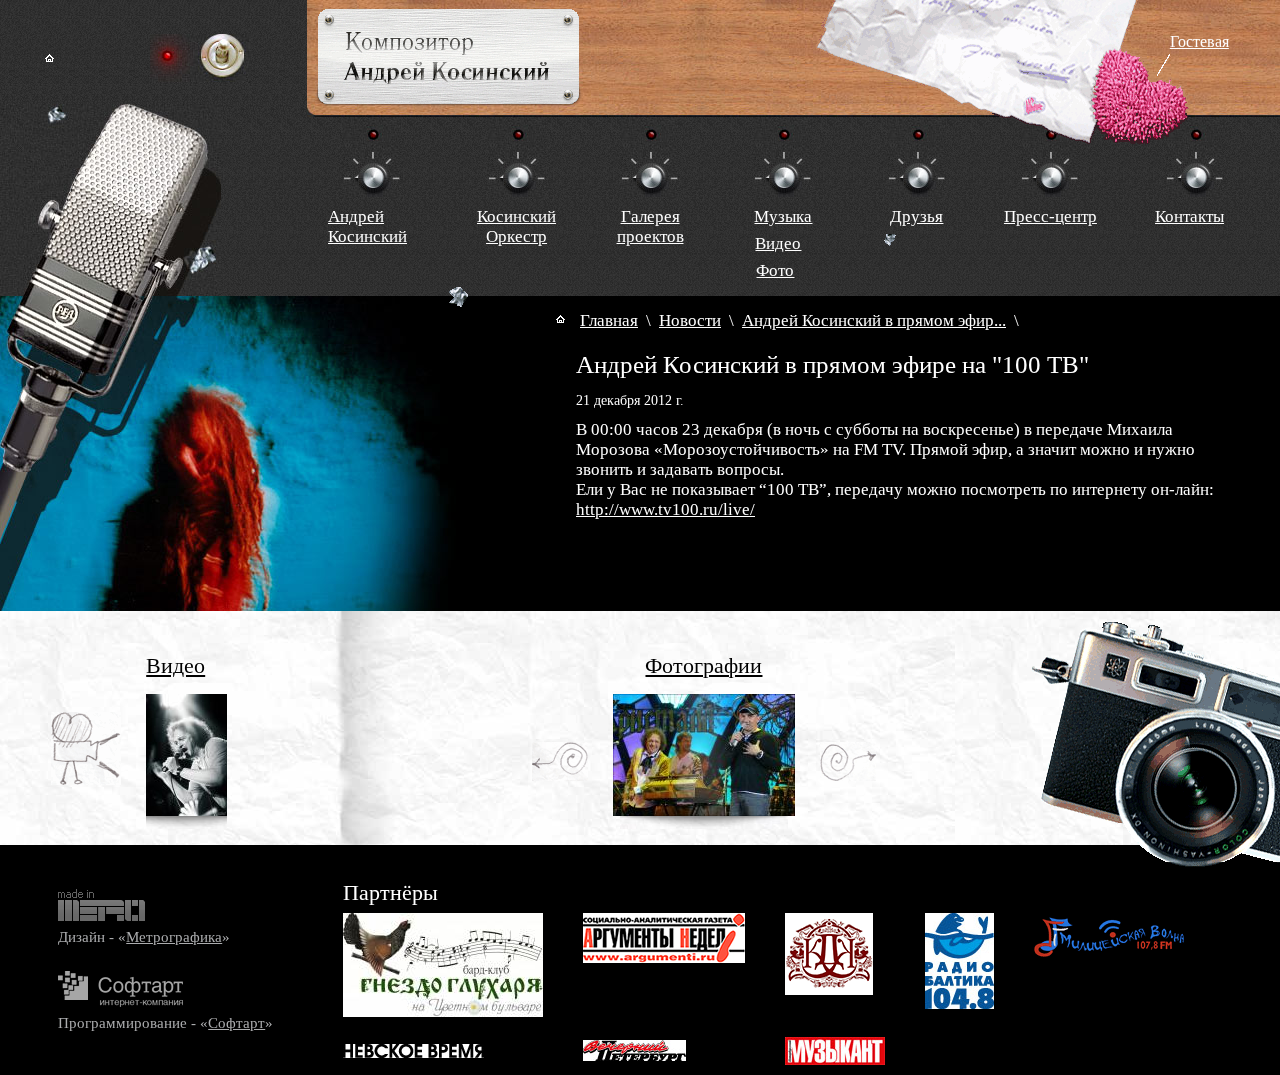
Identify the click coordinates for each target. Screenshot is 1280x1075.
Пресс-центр (1050, 216)
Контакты (1189, 216)
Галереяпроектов (650, 226)
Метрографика (174, 936)
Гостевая (1199, 41)
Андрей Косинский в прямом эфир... (874, 320)
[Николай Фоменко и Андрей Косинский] (704, 810)
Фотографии (703, 665)
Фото (775, 270)
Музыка (783, 216)
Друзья (916, 216)
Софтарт (236, 1022)
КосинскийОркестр (516, 226)
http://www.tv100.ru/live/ (665, 509)
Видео (778, 243)
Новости (690, 320)
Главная (609, 320)
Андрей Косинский (367, 226)
